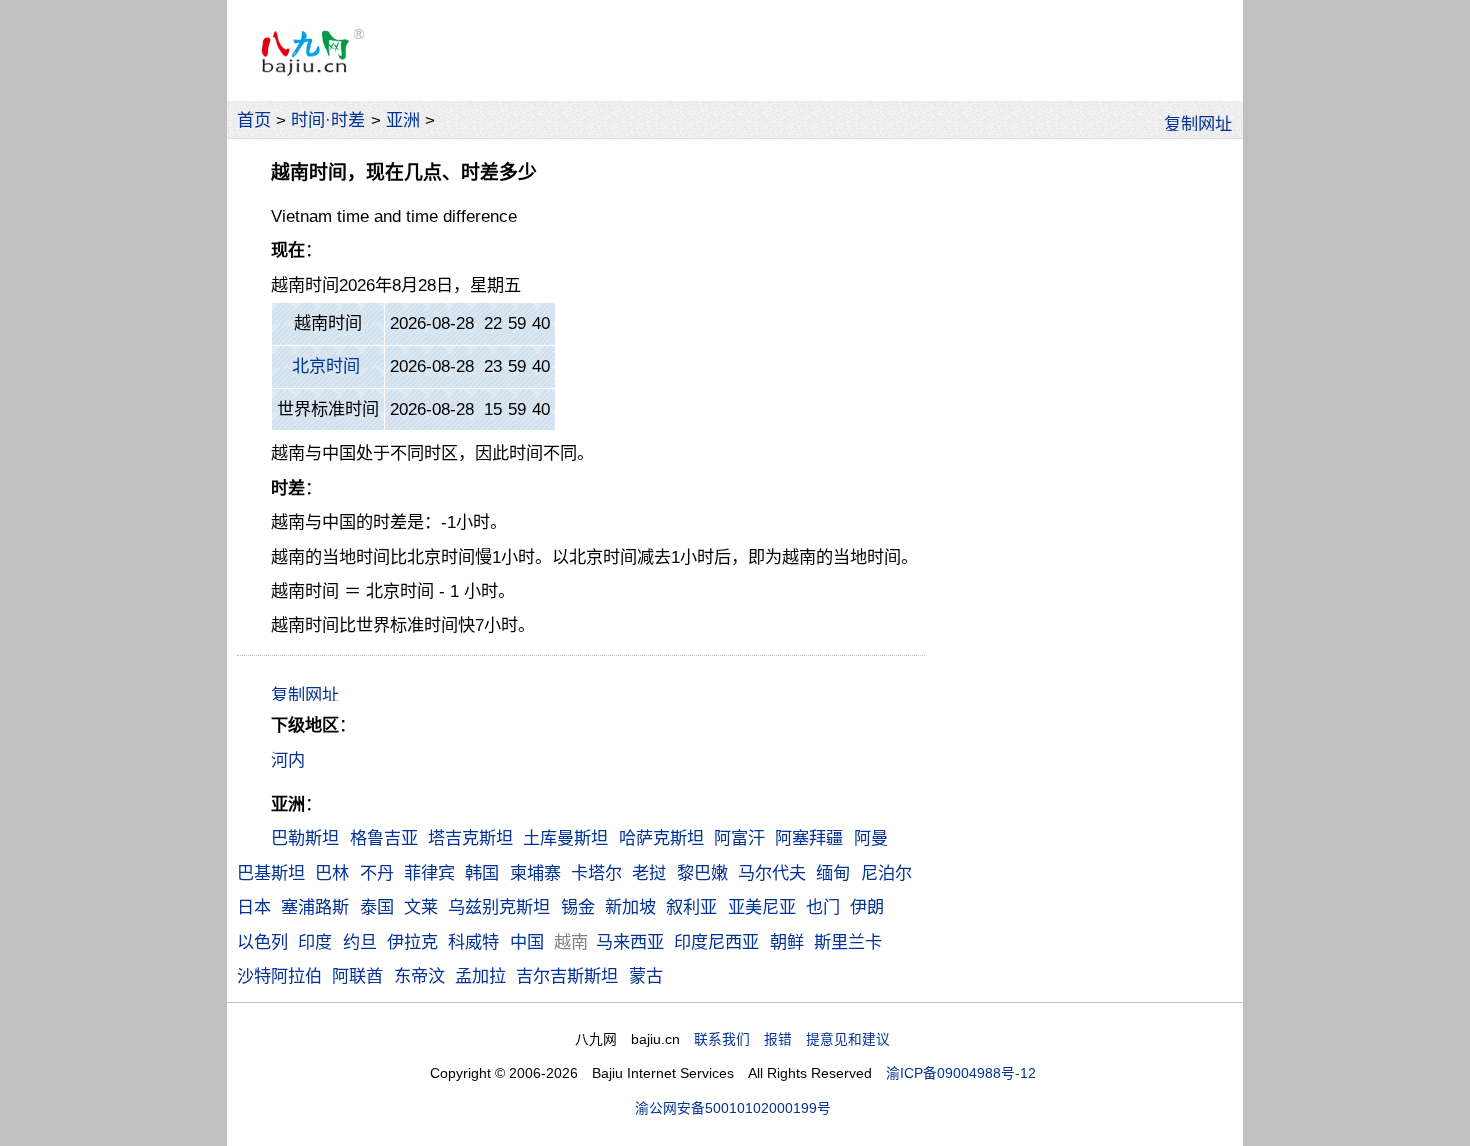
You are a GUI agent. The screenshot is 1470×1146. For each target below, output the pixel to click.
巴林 (332, 873)
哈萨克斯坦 (661, 838)
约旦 (360, 942)
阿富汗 (739, 838)
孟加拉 (480, 976)
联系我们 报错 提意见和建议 (792, 1039)
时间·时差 (328, 120)
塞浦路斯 (315, 907)
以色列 (262, 942)
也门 (823, 907)
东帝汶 (419, 976)
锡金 (578, 907)
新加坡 (630, 907)
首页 (254, 120)
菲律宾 (429, 873)
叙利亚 (691, 907)
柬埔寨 (535, 873)
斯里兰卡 (848, 942)
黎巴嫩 (702, 873)
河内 (288, 760)
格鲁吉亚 (384, 838)
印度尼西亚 (716, 942)
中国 (527, 942)
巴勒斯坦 (305, 838)
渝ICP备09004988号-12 (961, 1073)
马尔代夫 (772, 873)
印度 (315, 942)
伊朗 (867, 907)
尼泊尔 (886, 873)
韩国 (482, 873)
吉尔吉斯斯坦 (567, 976)
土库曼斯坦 (565, 838)
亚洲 (403, 120)
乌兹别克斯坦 (499, 907)
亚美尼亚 (762, 907)
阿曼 (871, 838)
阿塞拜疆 (809, 838)
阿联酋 (357, 976)
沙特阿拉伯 (279, 976)
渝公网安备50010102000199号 (733, 1108)
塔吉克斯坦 (470, 838)
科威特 (473, 942)
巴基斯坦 (271, 873)
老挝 (649, 873)
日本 (254, 907)
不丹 (377, 873)
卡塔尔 (596, 873)
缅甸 (833, 873)
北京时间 (326, 366)
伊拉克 (412, 942)
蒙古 (646, 976)
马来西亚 (630, 942)
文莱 (421, 907)
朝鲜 (787, 942)
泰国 (377, 907)
